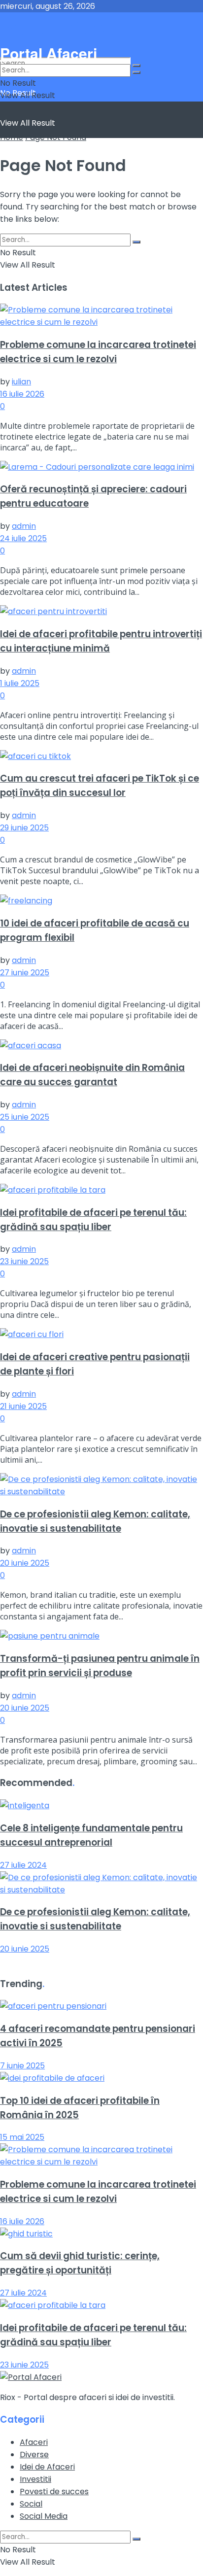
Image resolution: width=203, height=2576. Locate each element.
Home (12, 137)
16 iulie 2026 (22, 394)
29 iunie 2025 (24, 828)
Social (31, 2504)
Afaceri (34, 2442)
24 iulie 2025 (23, 538)
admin (24, 526)
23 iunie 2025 (24, 1261)
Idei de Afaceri (47, 2467)
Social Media (44, 2516)
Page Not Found (56, 137)
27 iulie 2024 (23, 1865)
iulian (21, 382)
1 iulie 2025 (20, 683)
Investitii (35, 2479)
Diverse (34, 2455)
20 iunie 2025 (25, 1563)
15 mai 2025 (22, 2137)
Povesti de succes (54, 2491)
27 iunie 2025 (25, 973)
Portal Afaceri (64, 27)
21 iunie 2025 (23, 1406)
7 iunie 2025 (22, 2066)
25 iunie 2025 (25, 1117)
